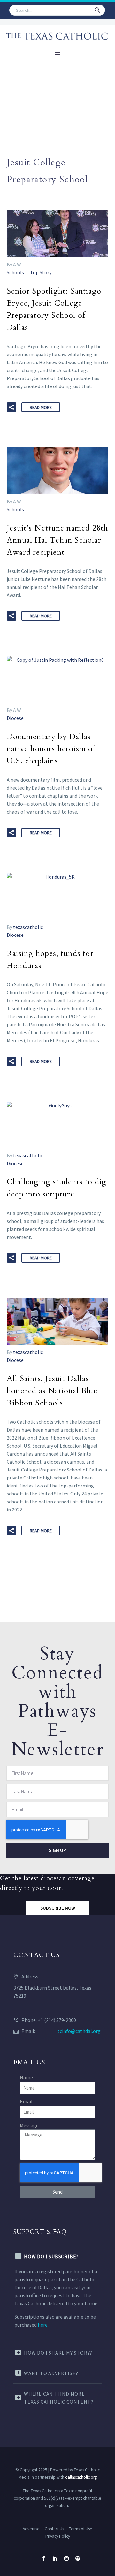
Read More (41, 407)
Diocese (15, 718)
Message (29, 2125)
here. (43, 2325)
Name (26, 2077)
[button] (97, 10)
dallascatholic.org (81, 2477)
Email (26, 2101)
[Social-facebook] (43, 2558)
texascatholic (28, 927)
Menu (57, 53)
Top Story (41, 272)
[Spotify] (78, 2558)
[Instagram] (66, 2558)
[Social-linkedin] (55, 2558)
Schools (15, 272)
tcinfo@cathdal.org (79, 2031)
